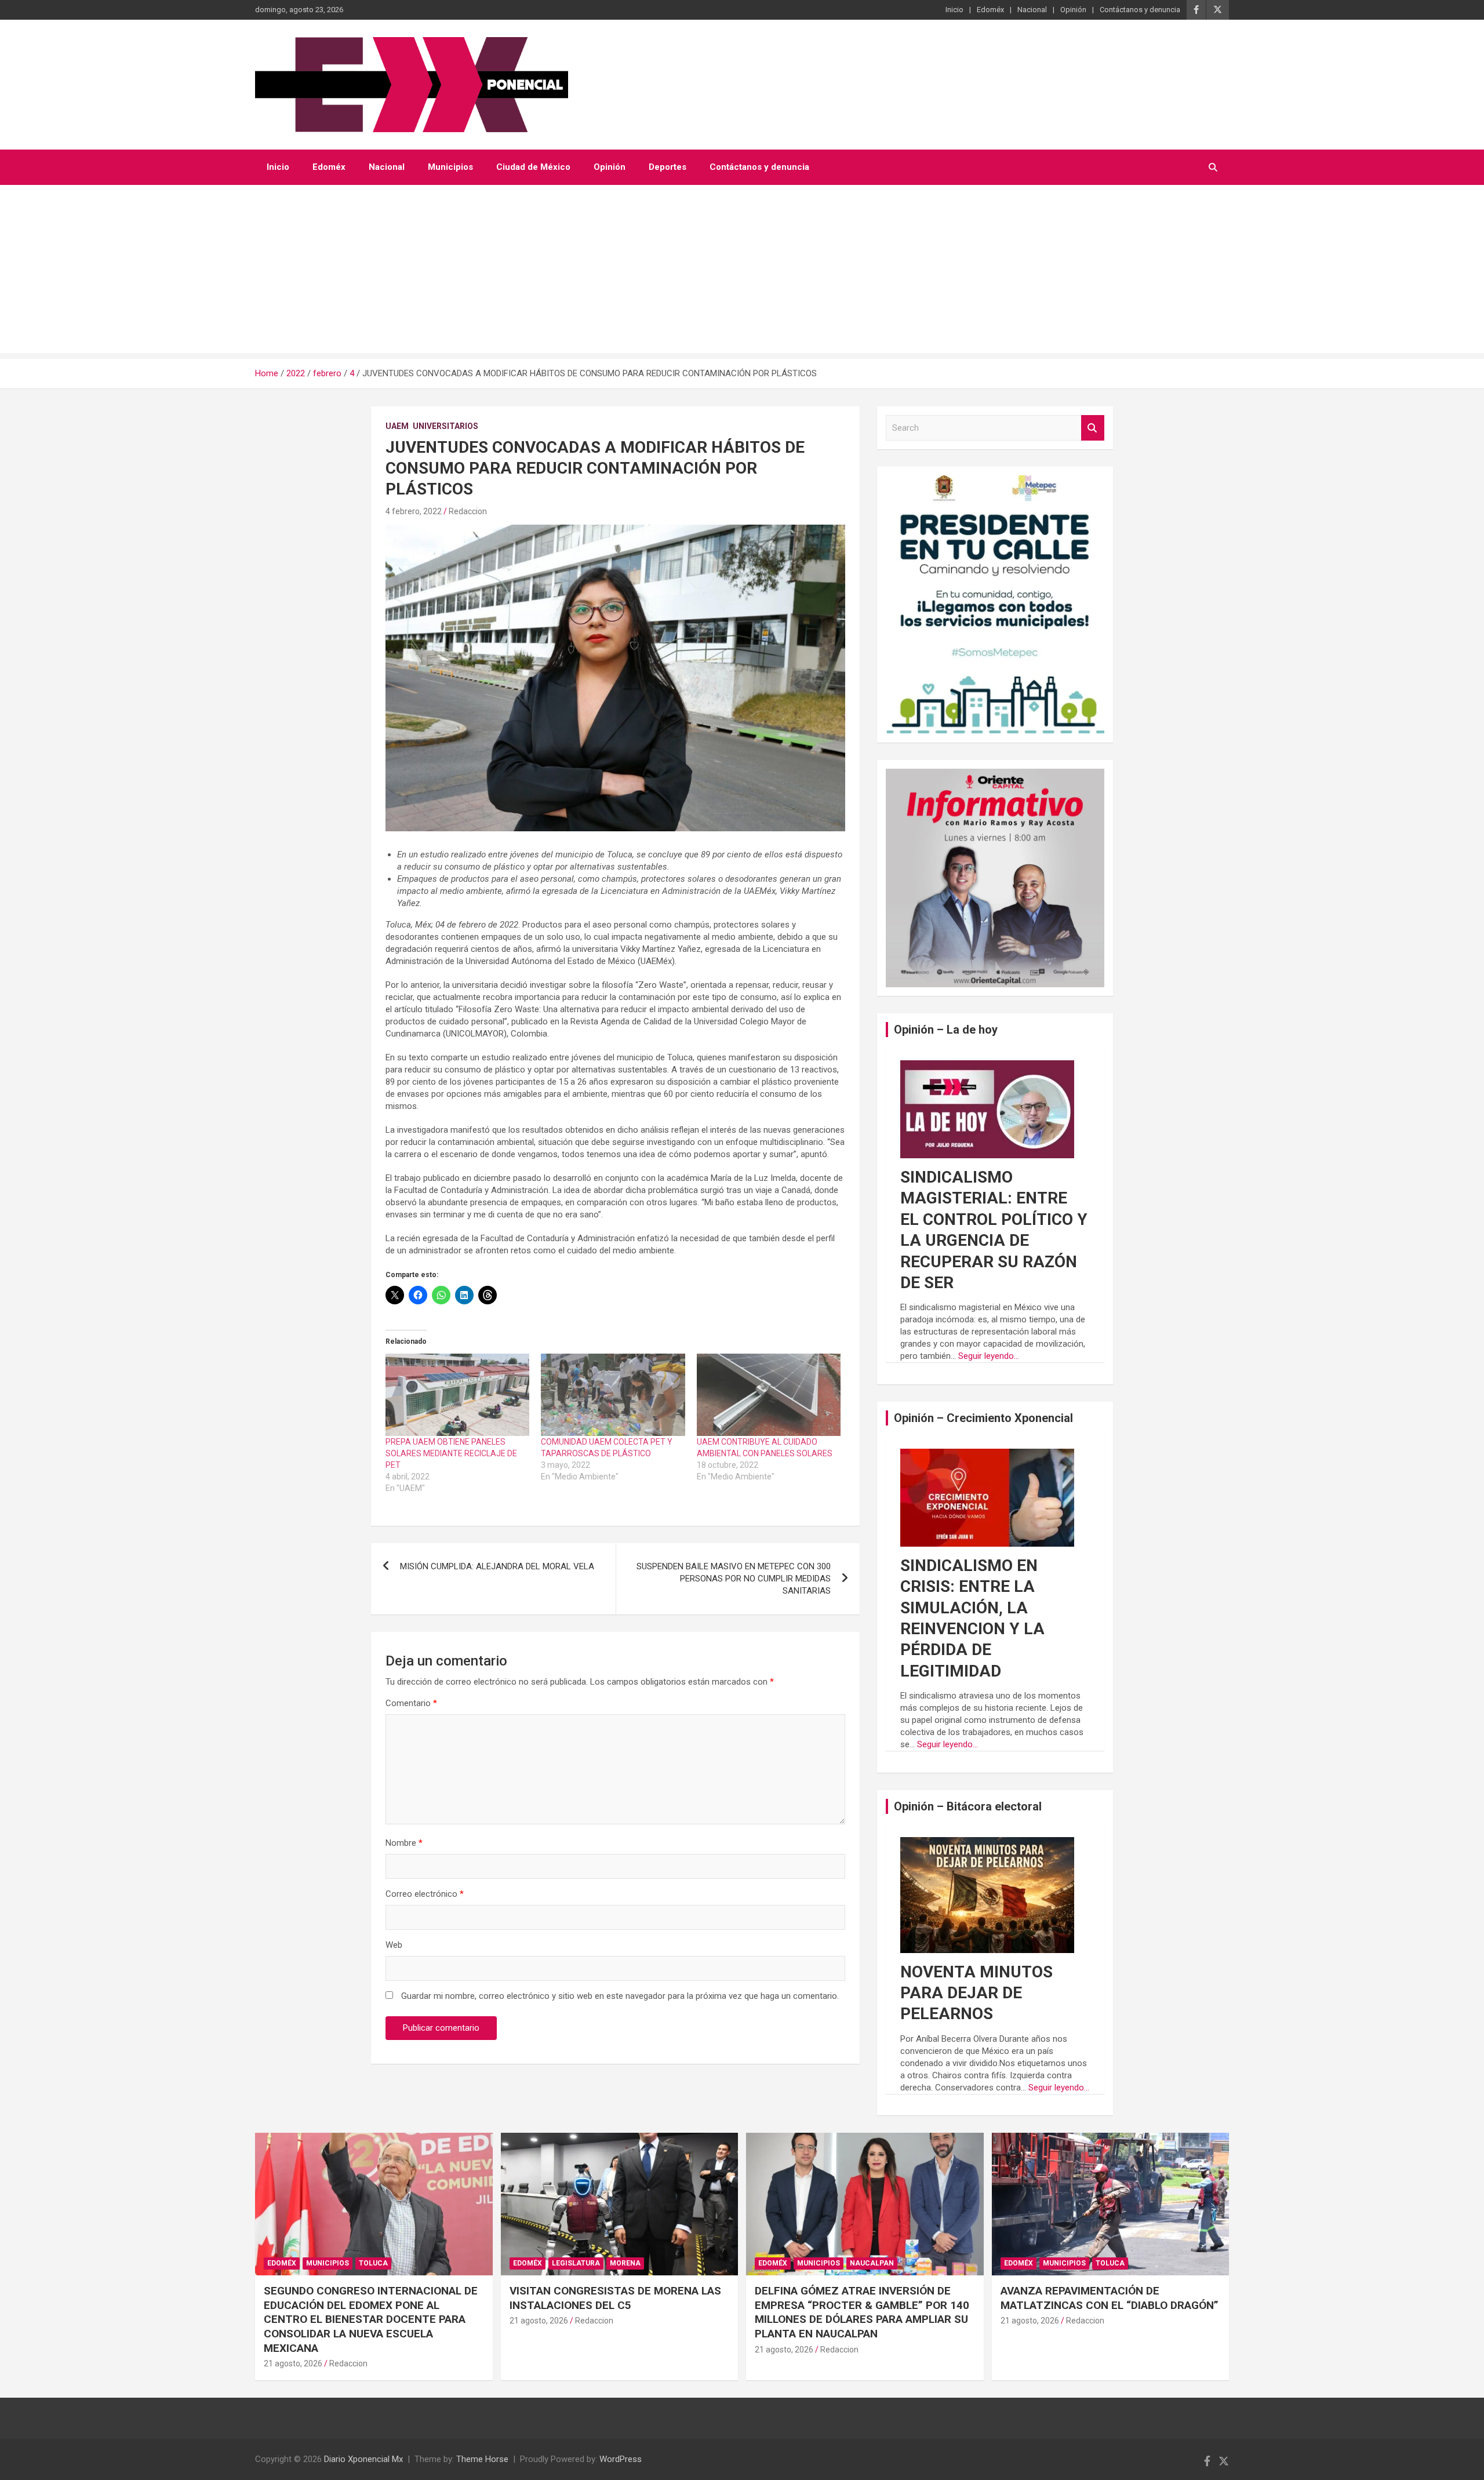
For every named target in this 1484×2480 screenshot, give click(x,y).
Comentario (411, 1703)
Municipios (450, 167)
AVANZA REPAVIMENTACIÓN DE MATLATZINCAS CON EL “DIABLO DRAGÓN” (1110, 2298)
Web (394, 1945)
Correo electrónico (425, 1894)
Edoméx (990, 10)
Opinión (1073, 10)
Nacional (1032, 10)
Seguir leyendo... (989, 1356)
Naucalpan (872, 2263)
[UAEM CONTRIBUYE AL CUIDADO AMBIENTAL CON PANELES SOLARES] (769, 1395)
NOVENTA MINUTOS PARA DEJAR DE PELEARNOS (976, 1993)
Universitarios (445, 426)
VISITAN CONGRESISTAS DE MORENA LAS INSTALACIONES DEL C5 (615, 2298)
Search (1093, 428)
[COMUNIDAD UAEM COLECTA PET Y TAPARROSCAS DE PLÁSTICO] (613, 1395)
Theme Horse (482, 2459)
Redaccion (468, 511)
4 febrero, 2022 (414, 511)
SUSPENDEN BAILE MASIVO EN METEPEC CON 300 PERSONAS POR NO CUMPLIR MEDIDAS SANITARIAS (734, 1579)
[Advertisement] (742, 272)
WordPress (621, 2459)
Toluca (373, 2263)
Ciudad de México (533, 167)
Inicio (954, 10)
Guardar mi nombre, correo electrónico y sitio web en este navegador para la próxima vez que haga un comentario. (620, 1996)
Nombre (404, 1843)
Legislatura (576, 2263)
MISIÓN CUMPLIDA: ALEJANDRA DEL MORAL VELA (497, 1566)
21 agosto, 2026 (293, 2363)
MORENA (625, 2263)
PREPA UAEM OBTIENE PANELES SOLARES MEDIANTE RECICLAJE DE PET (451, 1453)
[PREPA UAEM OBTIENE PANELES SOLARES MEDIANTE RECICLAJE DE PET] (457, 1395)
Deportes (668, 167)
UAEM (397, 426)
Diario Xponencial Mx (363, 2459)
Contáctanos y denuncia (1140, 10)
